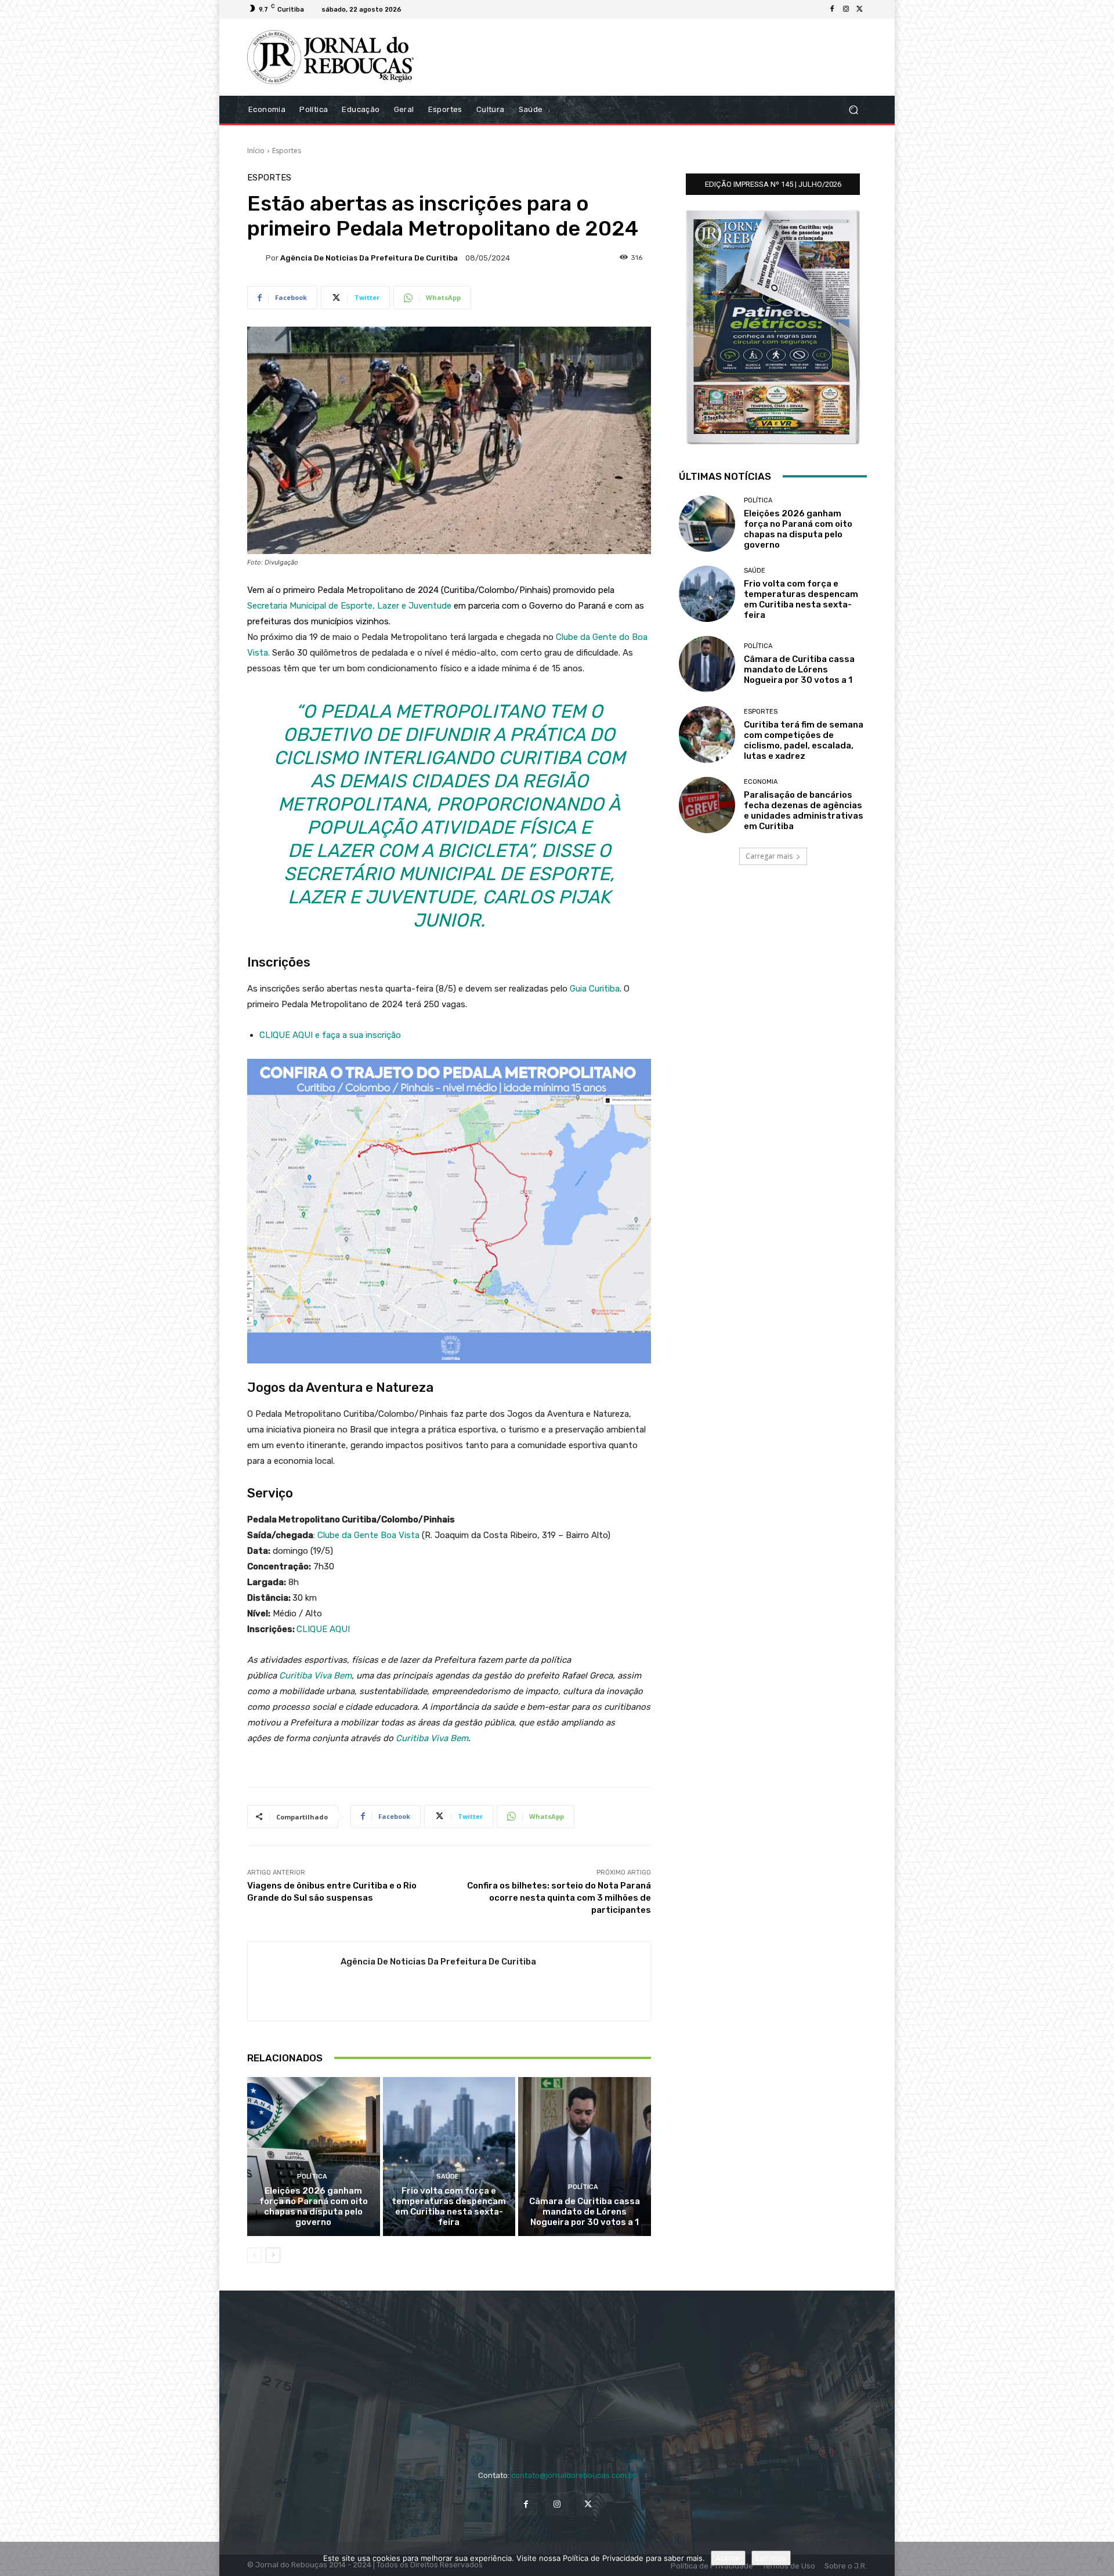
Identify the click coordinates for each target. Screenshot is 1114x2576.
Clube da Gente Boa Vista (368, 1535)
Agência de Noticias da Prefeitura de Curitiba (369, 258)
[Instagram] (846, 9)
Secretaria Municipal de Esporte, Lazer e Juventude (349, 606)
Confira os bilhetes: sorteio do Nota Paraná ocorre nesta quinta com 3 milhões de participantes (559, 1898)
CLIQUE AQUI (323, 1629)
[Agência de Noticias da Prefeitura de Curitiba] (256, 258)
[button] (853, 109)
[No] (1099, 2559)
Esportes (287, 151)
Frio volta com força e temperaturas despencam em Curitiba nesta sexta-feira (449, 2206)
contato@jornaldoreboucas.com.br (574, 2475)
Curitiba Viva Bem (315, 1676)
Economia (761, 782)
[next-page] (273, 2255)
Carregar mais (769, 856)
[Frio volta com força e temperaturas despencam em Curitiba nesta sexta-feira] (449, 2157)
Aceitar (728, 2558)
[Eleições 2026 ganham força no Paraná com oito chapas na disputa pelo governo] (314, 2157)
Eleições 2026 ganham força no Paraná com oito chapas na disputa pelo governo (314, 2206)
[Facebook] (832, 9)
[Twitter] (860, 9)
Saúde (448, 2177)
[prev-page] (254, 2255)
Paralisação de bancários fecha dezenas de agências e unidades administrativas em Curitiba (804, 811)
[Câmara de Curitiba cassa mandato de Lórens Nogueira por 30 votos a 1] (585, 2157)
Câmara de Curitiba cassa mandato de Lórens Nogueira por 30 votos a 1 (585, 2212)
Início (256, 151)
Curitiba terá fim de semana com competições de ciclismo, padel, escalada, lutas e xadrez (804, 740)
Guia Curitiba (595, 989)
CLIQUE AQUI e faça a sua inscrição (330, 1035)
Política (312, 2177)
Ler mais (771, 2558)
